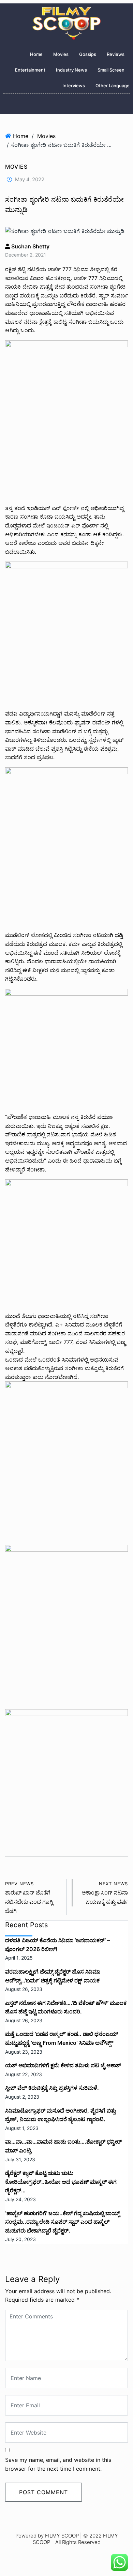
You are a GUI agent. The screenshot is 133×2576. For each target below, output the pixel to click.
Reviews (116, 54)
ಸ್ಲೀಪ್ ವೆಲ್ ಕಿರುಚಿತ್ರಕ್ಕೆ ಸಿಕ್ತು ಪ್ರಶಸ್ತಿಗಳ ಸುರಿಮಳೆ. (52, 2088)
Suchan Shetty (30, 246)
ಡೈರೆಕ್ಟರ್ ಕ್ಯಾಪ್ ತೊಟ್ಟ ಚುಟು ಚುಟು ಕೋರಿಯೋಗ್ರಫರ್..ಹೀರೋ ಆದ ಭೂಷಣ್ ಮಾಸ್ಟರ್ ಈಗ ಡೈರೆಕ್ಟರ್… (61, 2182)
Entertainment (30, 70)
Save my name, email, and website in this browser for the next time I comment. (58, 2464)
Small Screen (111, 70)
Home (36, 54)
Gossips (88, 54)
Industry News (71, 70)
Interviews (74, 86)
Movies (61, 54)
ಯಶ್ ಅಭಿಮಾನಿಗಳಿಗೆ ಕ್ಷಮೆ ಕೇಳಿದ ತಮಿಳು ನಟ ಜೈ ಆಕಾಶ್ (63, 2065)
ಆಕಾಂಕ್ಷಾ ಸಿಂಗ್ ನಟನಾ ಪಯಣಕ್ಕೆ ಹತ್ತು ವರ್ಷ (105, 1893)
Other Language (113, 86)
